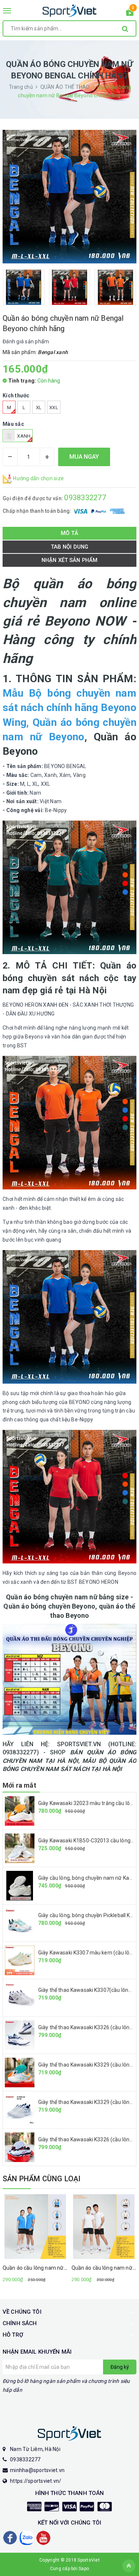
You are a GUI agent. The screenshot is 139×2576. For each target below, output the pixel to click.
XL (39, 408)
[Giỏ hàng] (130, 14)
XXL (54, 408)
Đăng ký (120, 2367)
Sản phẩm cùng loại (42, 2179)
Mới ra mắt (19, 1785)
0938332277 (85, 498)
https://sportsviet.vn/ (36, 2481)
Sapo (84, 2569)
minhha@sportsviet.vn (37, 2470)
